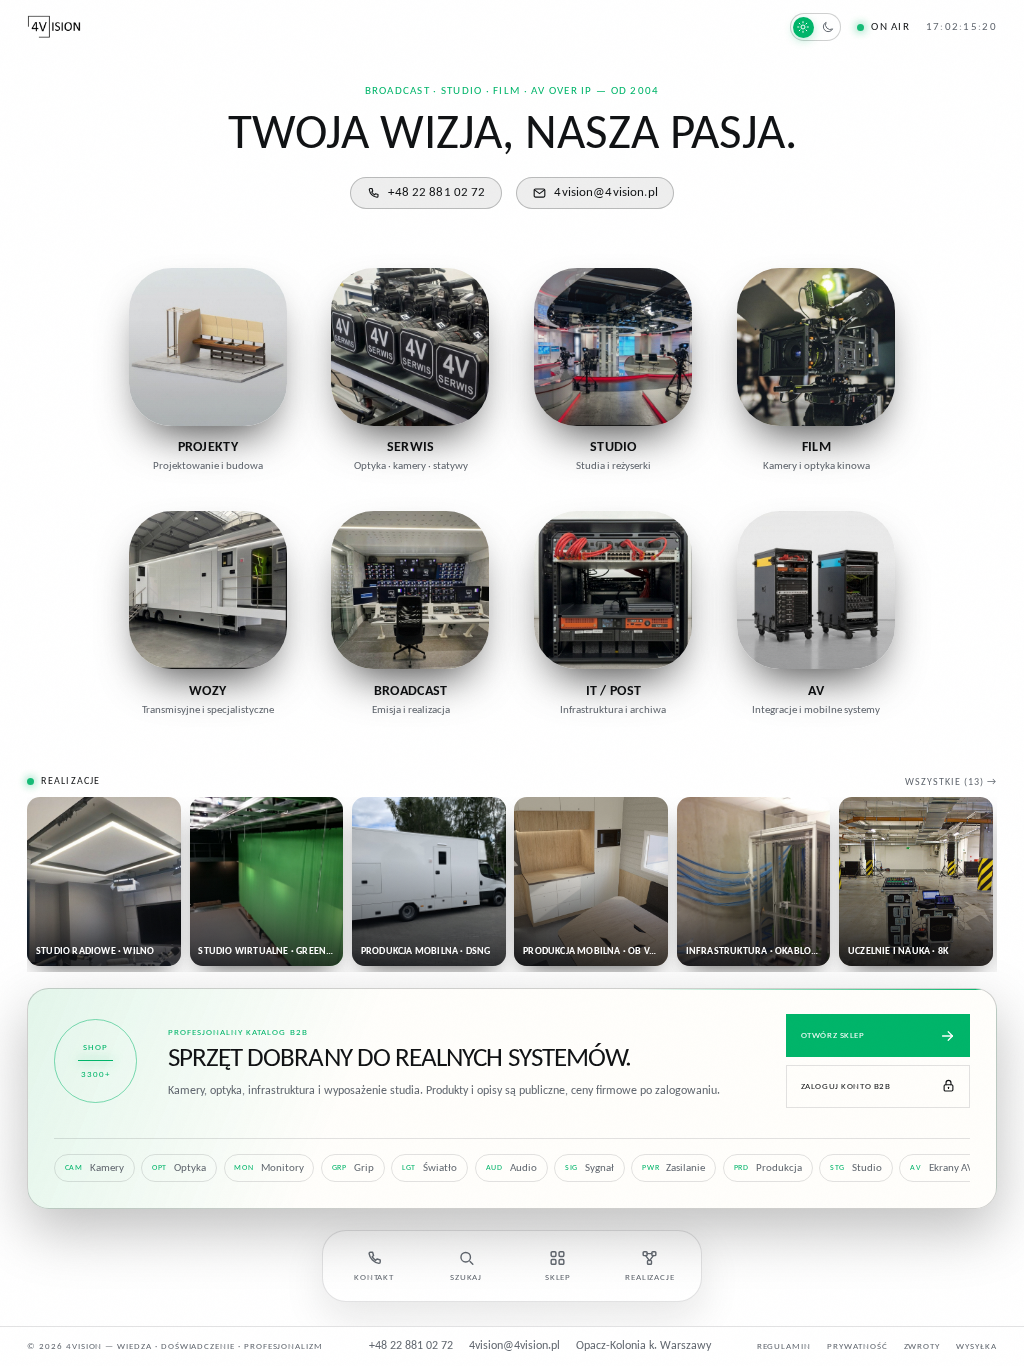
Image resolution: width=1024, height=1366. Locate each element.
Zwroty (922, 1346)
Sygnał (589, 1168)
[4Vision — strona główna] (54, 27)
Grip (353, 1168)
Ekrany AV (941, 1168)
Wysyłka (976, 1346)
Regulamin (784, 1346)
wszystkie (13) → (951, 782)
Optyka (179, 1168)
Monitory (268, 1168)
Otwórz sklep (833, 1035)
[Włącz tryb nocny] (815, 27)
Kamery (94, 1168)
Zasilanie (673, 1168)
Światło (429, 1168)
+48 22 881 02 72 (436, 192)
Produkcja (768, 1168)
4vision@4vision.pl (605, 192)
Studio (856, 1168)
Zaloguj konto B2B (846, 1086)
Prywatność (857, 1346)
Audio (511, 1168)
